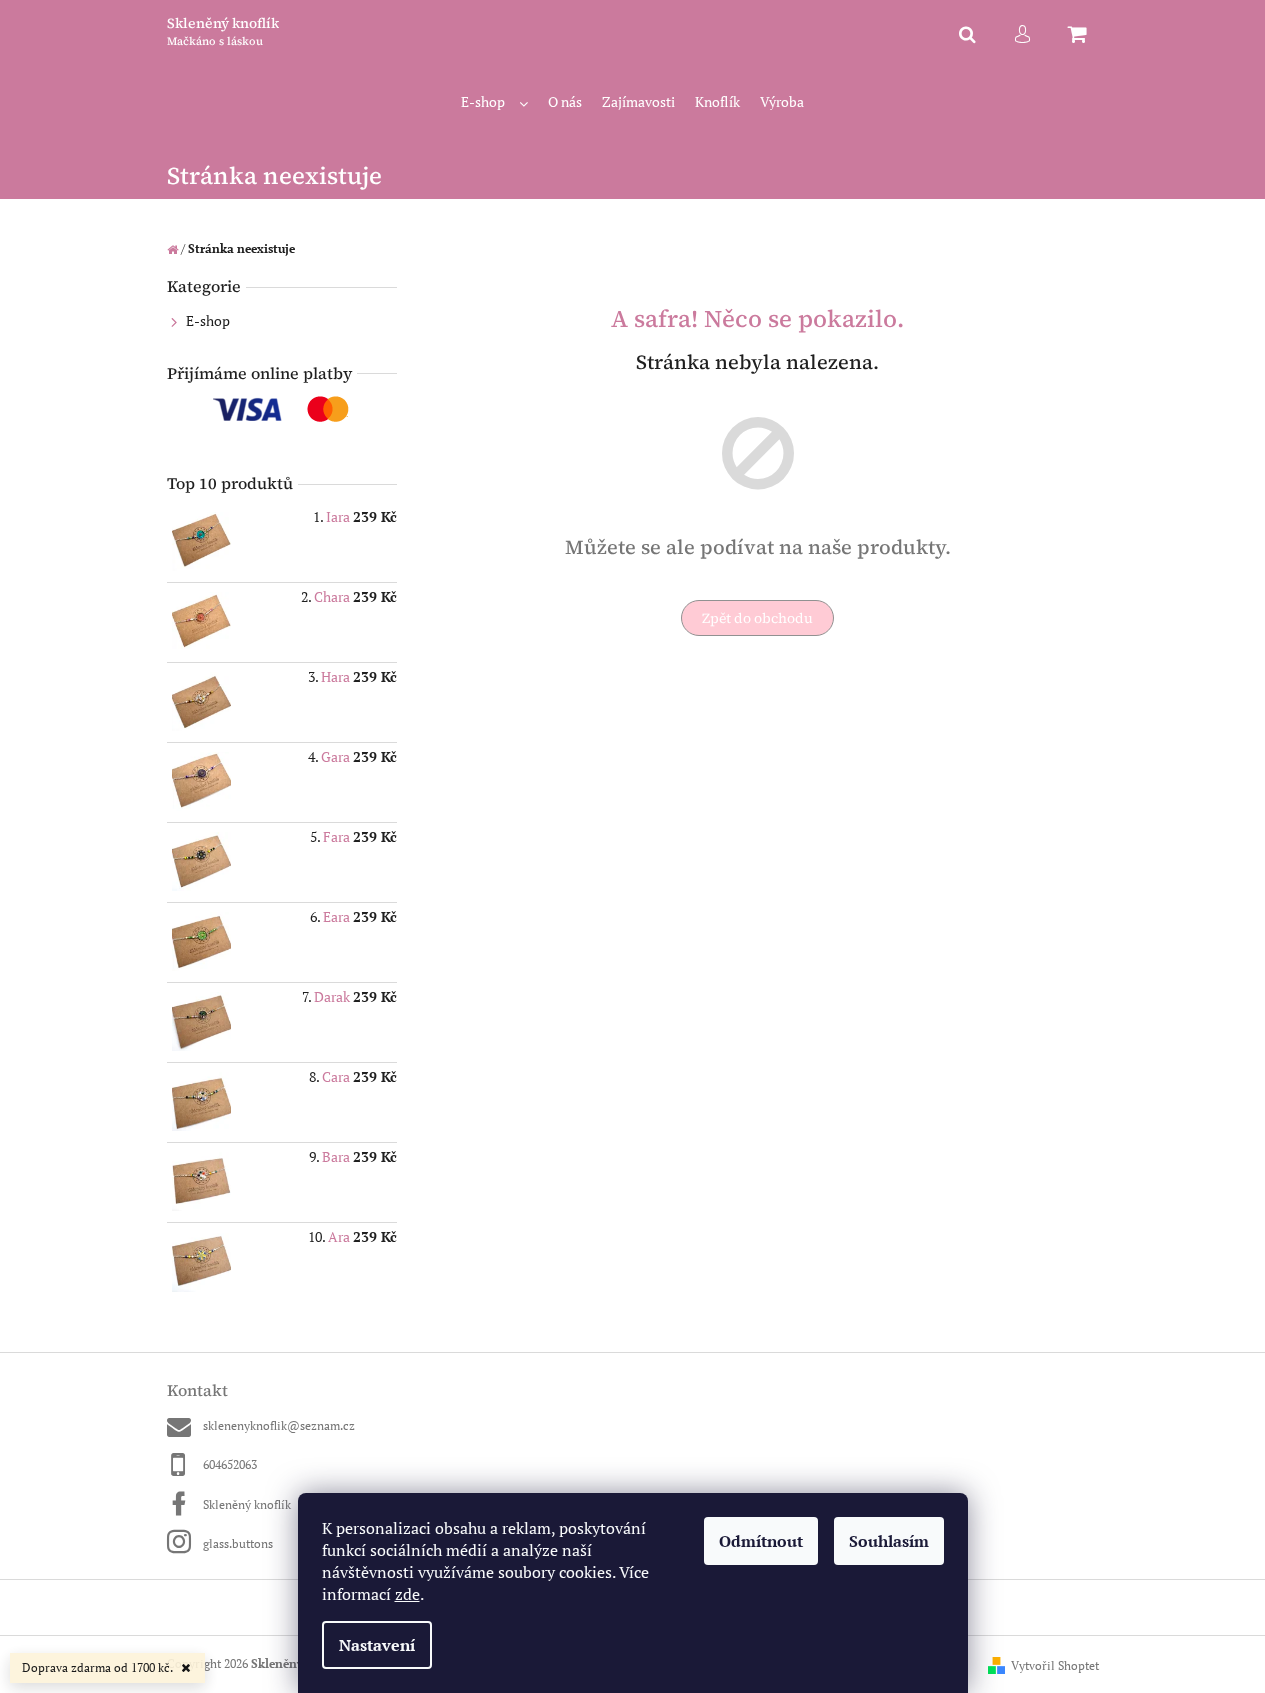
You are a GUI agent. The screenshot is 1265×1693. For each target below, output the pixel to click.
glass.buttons (238, 1543)
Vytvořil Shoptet (1055, 1665)
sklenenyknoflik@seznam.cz (279, 1425)
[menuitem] (494, 102)
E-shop (208, 320)
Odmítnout (761, 1541)
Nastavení (377, 1645)
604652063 (230, 1464)
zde (407, 1594)
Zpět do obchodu (757, 618)
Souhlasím (889, 1541)
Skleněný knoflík (247, 1504)
